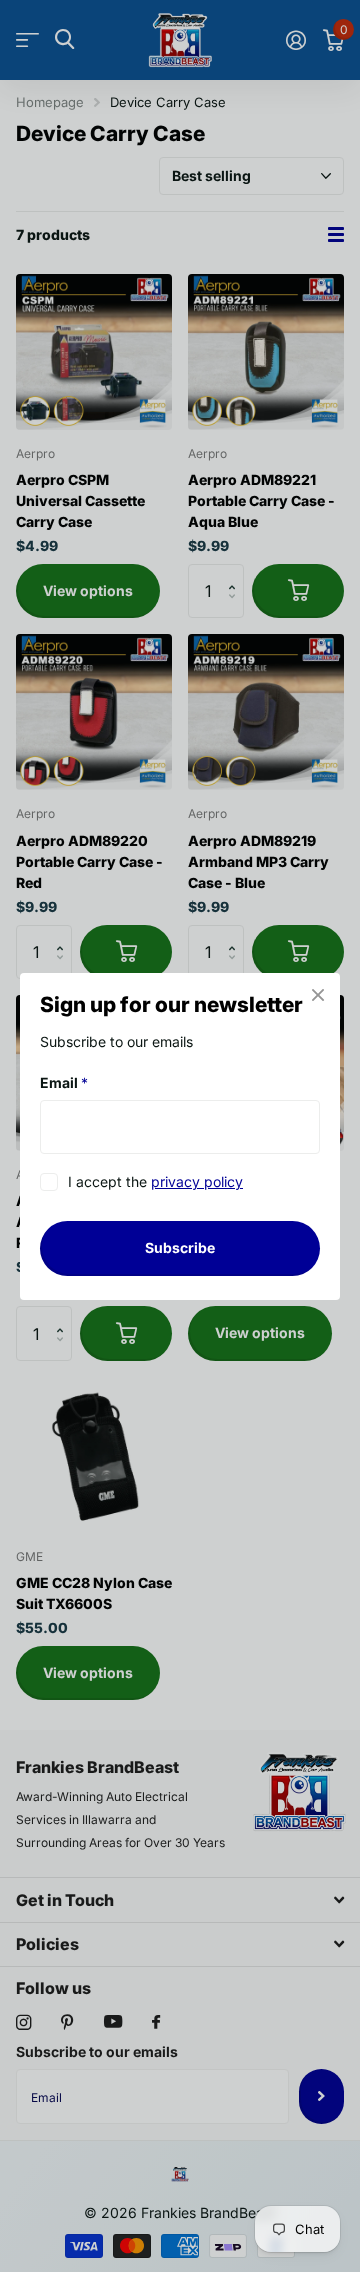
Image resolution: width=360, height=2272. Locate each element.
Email (64, 1082)
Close (318, 995)
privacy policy (197, 1181)
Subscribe (180, 1247)
